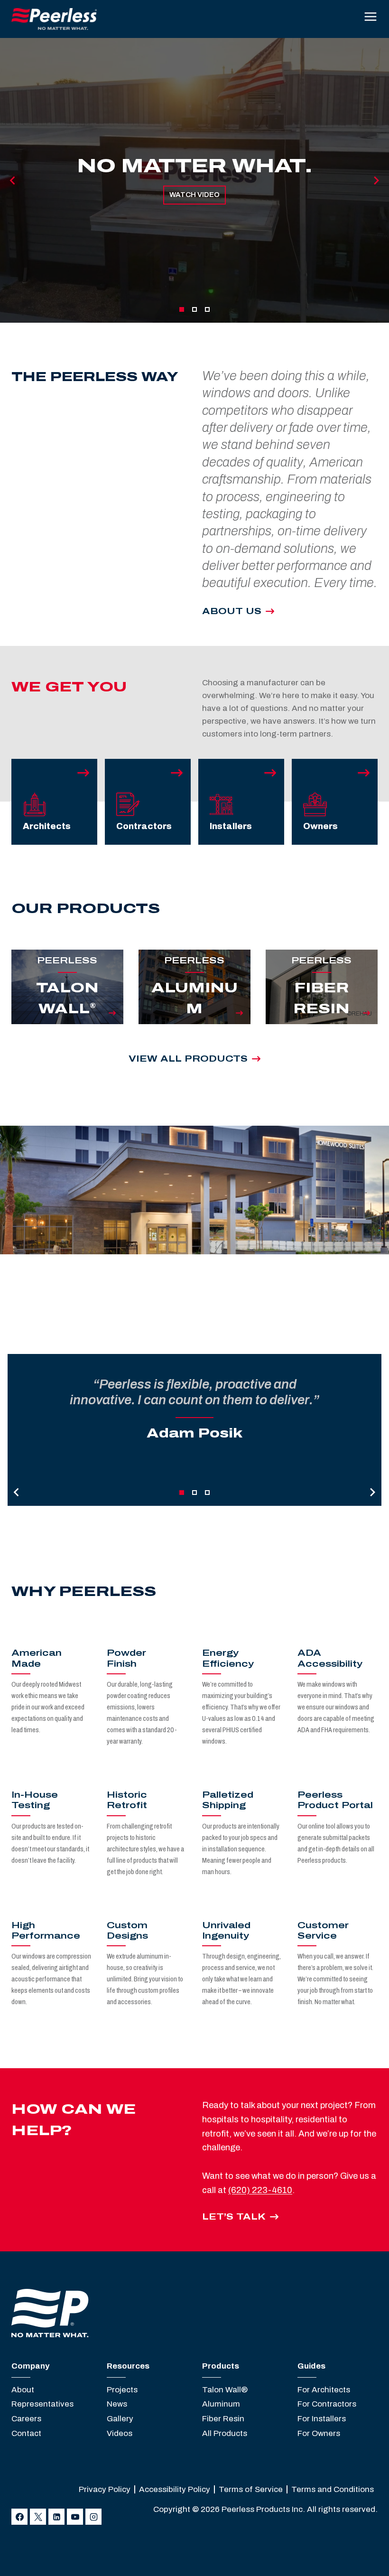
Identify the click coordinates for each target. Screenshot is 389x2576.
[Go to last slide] (13, 180)
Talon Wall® (225, 2390)
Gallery (120, 2419)
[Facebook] (19, 2517)
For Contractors (327, 2404)
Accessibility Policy (175, 2489)
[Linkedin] (56, 2517)
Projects (122, 2390)
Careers (26, 2419)
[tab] (182, 309)
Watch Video (194, 195)
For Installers (322, 2419)
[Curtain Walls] (67, 1013)
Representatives (42, 2404)
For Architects (324, 2390)
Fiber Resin (223, 2419)
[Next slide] (376, 180)
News (117, 2404)
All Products (225, 2433)
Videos (120, 2433)
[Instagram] (93, 2517)
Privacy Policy (105, 2489)
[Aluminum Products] (194, 1013)
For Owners (319, 2433)
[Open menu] (370, 19)
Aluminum (221, 2404)
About (23, 2390)
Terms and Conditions (333, 2489)
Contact (26, 2433)
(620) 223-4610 (260, 2190)
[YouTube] (75, 2517)
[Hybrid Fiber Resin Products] (322, 1013)
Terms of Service (251, 2489)
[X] (38, 2517)
